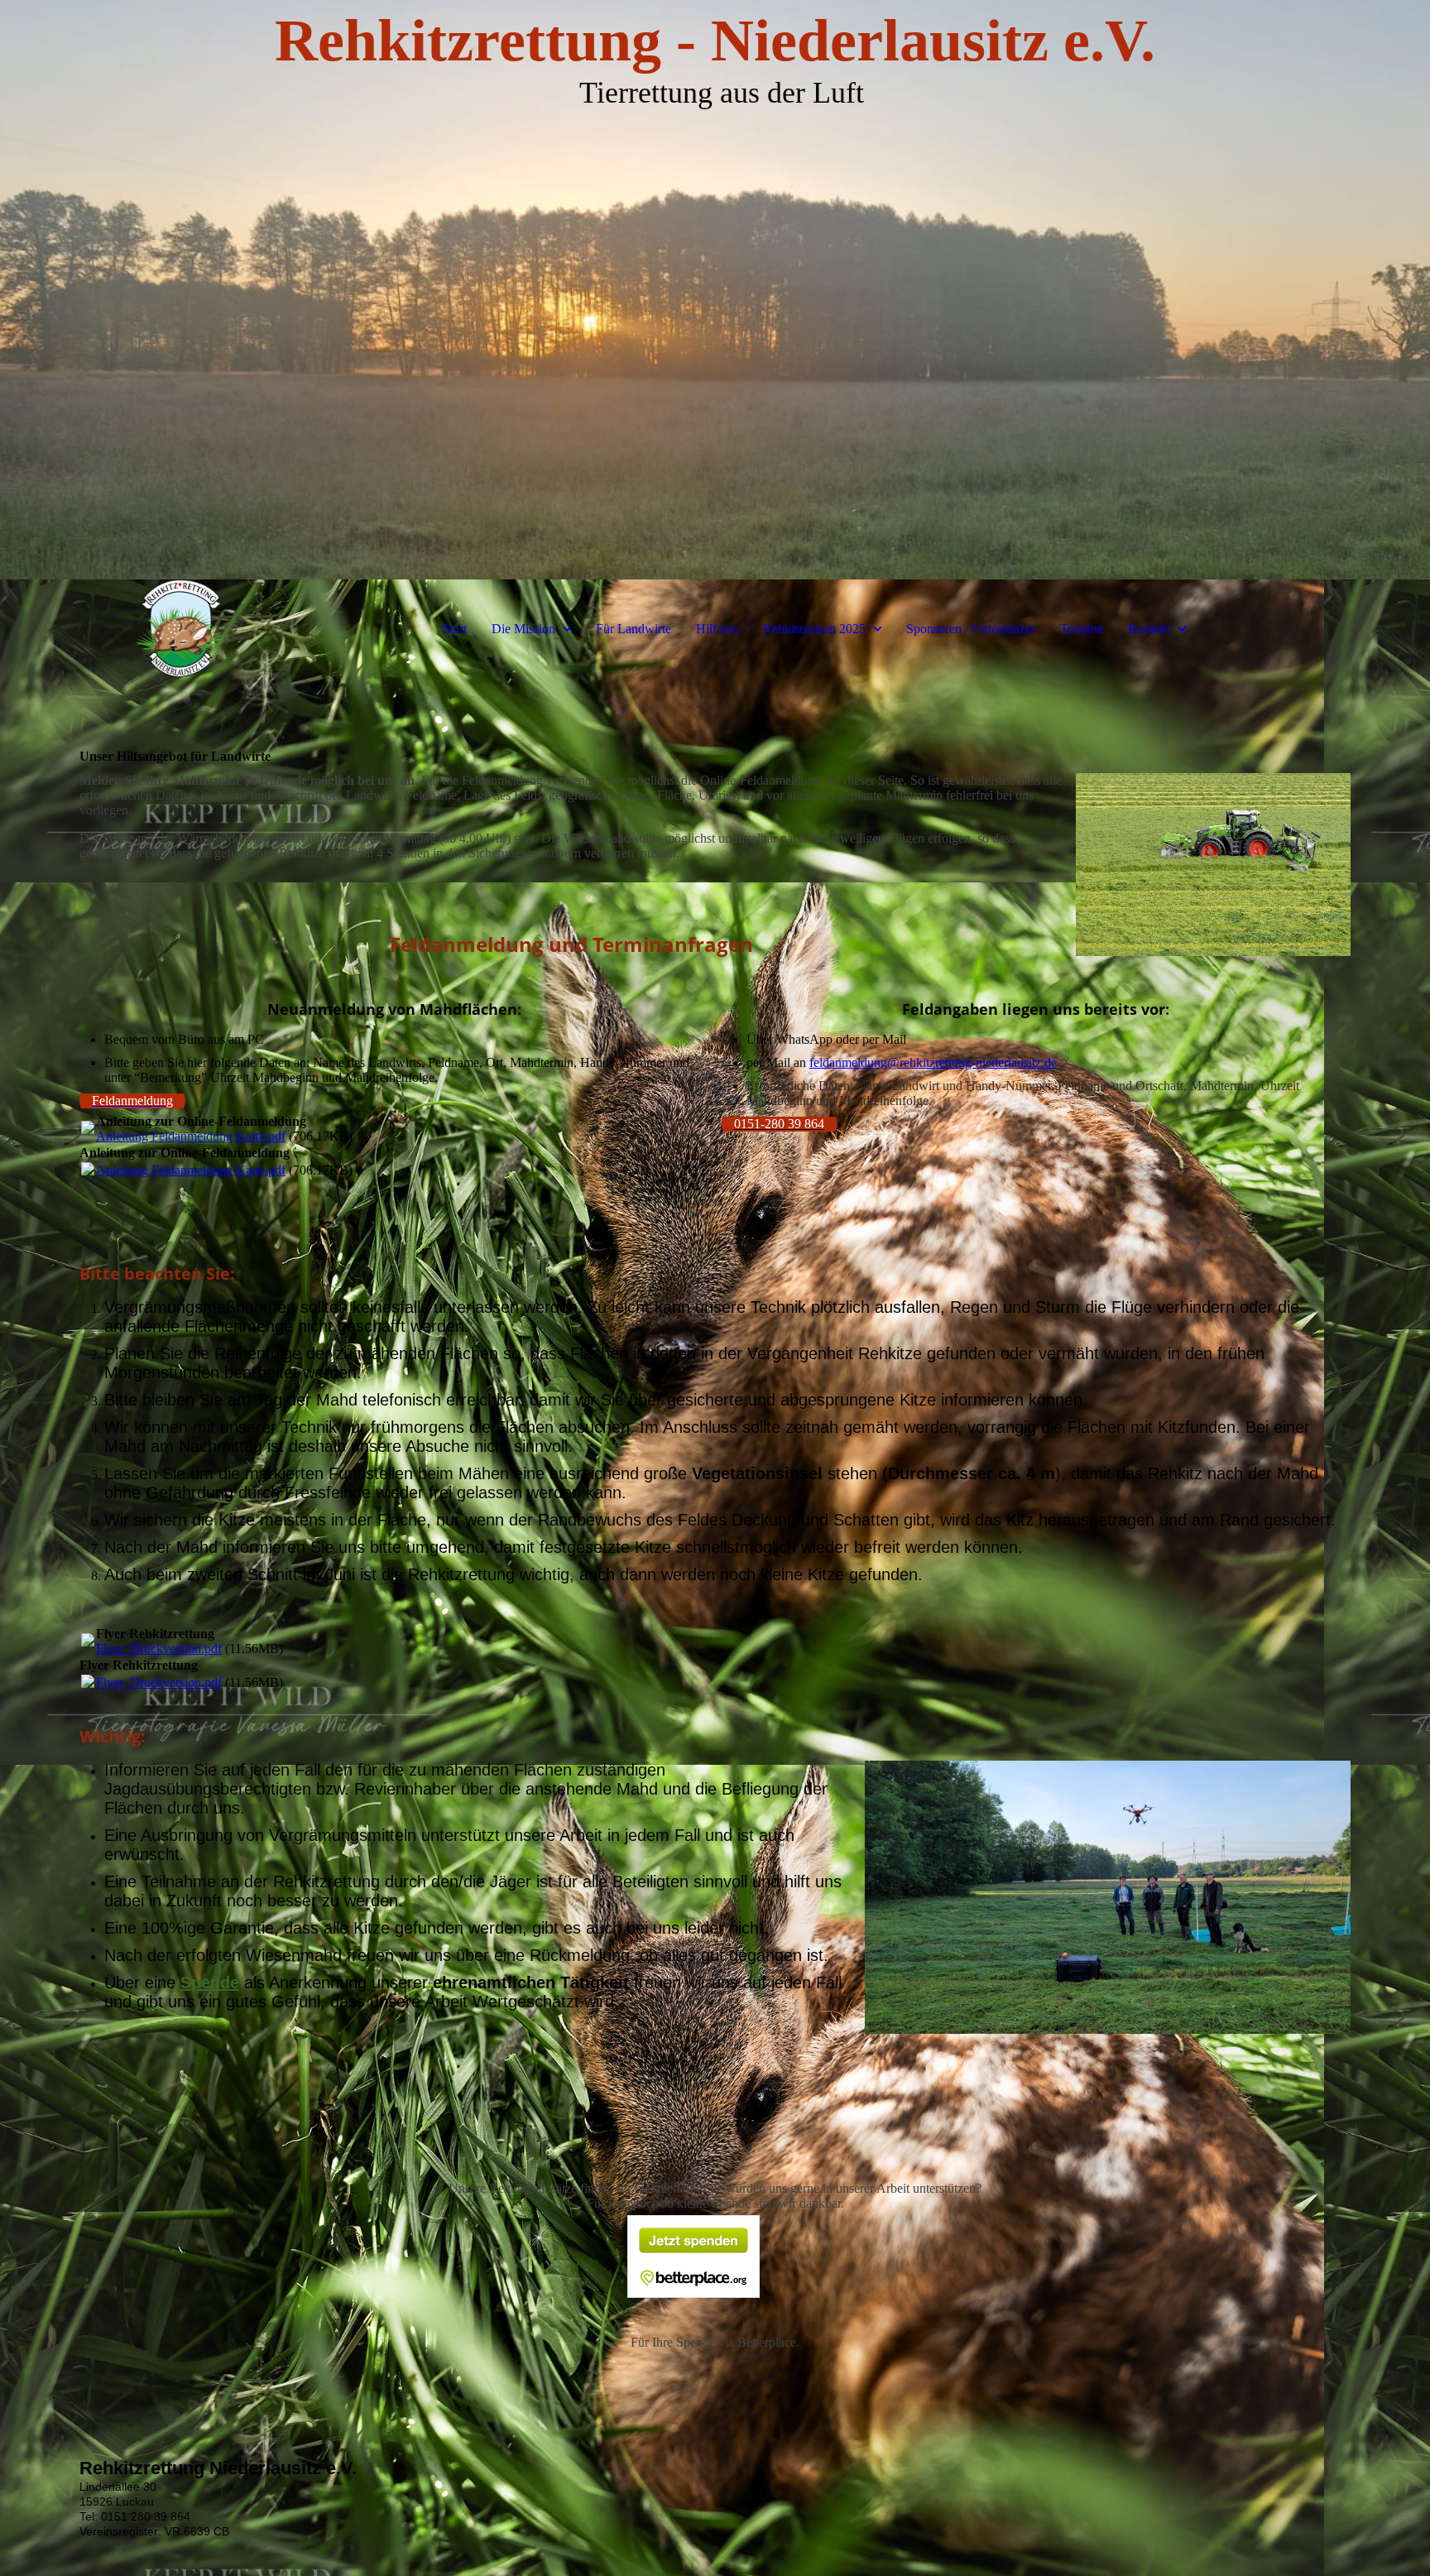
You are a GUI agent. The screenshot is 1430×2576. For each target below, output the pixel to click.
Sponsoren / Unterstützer (971, 629)
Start (455, 629)
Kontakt (1149, 629)
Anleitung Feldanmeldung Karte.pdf (191, 1136)
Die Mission (523, 629)
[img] (715, 290)
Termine (1082, 629)
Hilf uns (717, 629)
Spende (210, 1982)
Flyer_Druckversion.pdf (159, 1648)
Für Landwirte (633, 629)
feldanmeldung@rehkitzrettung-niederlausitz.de (933, 1062)
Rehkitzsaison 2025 (814, 629)
